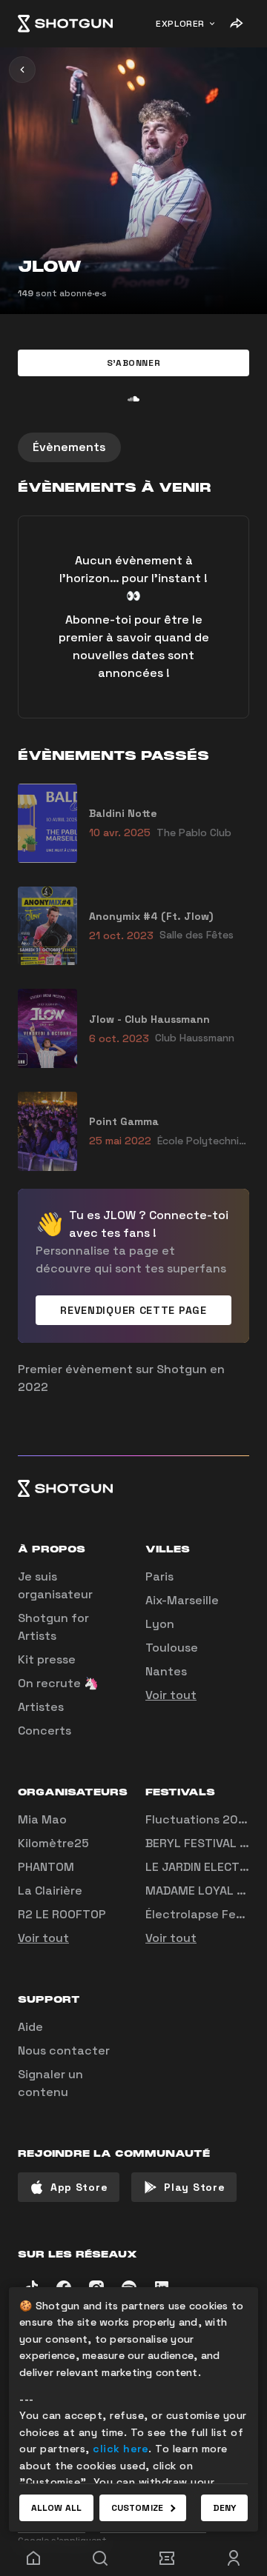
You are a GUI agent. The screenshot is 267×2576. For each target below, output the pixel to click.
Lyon (160, 1624)
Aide (30, 2027)
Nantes (166, 1671)
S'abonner (133, 363)
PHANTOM (46, 1867)
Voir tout (171, 1695)
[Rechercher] (100, 2558)
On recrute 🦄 (58, 1683)
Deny (224, 2508)
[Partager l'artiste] (236, 24)
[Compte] (234, 2558)
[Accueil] (65, 24)
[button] (133, 363)
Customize (137, 2508)
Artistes (41, 1707)
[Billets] (167, 2558)
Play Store (194, 2187)
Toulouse (172, 1648)
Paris (159, 1576)
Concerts (44, 1731)
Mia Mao (42, 1819)
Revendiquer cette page (133, 1310)
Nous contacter (64, 2051)
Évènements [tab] (69, 447)
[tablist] (133, 447)
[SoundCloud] (133, 398)
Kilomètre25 (53, 1843)
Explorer (180, 24)
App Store (79, 2187)
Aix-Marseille (182, 1600)
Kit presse (47, 1659)
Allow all (56, 2508)
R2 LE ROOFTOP (62, 1914)
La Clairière (50, 1891)
